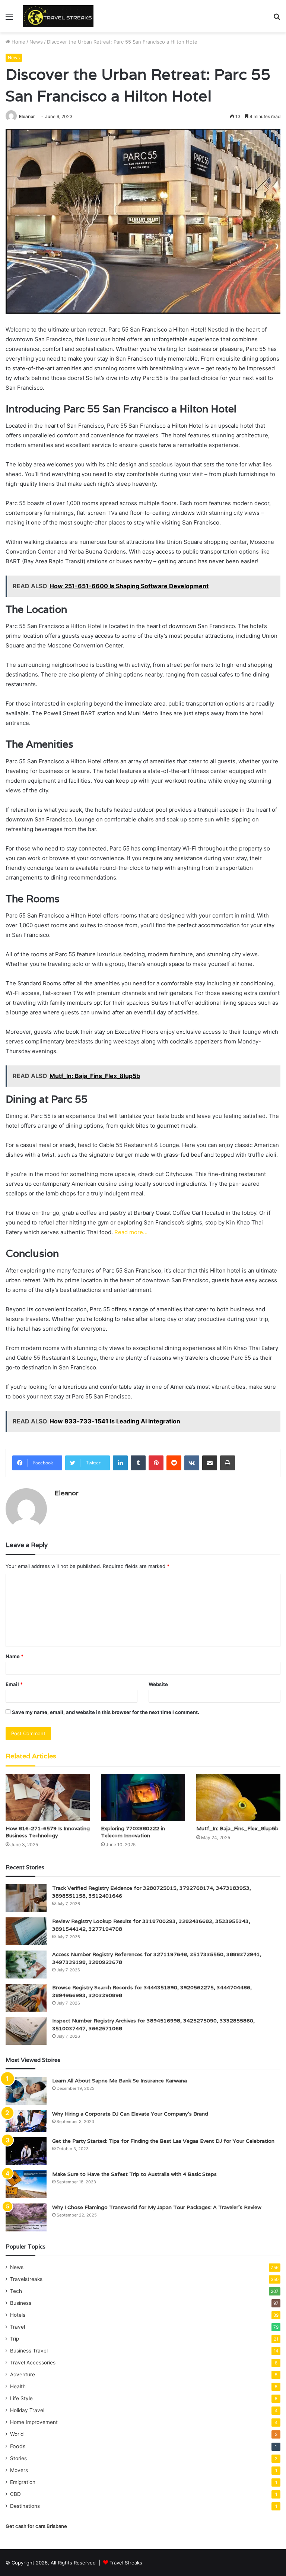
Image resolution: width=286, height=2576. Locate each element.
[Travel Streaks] (58, 16)
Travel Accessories (33, 2363)
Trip (15, 2339)
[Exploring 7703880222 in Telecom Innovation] (143, 1798)
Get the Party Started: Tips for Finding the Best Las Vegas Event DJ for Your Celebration (163, 2141)
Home (18, 42)
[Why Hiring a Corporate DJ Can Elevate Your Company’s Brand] (26, 2121)
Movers (19, 2470)
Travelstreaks (26, 2279)
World (17, 2434)
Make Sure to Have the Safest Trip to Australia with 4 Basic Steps (134, 2174)
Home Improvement (34, 2422)
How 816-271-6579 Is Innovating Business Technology (48, 1832)
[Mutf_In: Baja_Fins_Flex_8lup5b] (238, 1798)
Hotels (18, 2315)
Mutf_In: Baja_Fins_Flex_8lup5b (237, 1828)
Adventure (23, 2374)
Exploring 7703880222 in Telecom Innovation (133, 1832)
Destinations (25, 2506)
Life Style (21, 2398)
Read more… (131, 1232)
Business (21, 2303)
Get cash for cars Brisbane (36, 2526)
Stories (18, 2458)
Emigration (23, 2482)
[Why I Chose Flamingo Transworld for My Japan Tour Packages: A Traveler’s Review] (26, 2217)
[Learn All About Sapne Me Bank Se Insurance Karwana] (26, 2091)
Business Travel (29, 2351)
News (36, 42)
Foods (18, 2446)
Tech (16, 2291)
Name (15, 1656)
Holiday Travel (27, 2410)
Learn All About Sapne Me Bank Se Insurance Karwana (120, 2081)
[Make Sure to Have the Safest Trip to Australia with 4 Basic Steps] (26, 2184)
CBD (15, 2494)
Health (18, 2386)
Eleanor (27, 116)
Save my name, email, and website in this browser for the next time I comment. (106, 1712)
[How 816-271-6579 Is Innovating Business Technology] (48, 1798)
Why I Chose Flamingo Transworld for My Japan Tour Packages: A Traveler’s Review (157, 2207)
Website (158, 1684)
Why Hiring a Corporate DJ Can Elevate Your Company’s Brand (130, 2114)
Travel (18, 2327)
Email (14, 1684)
